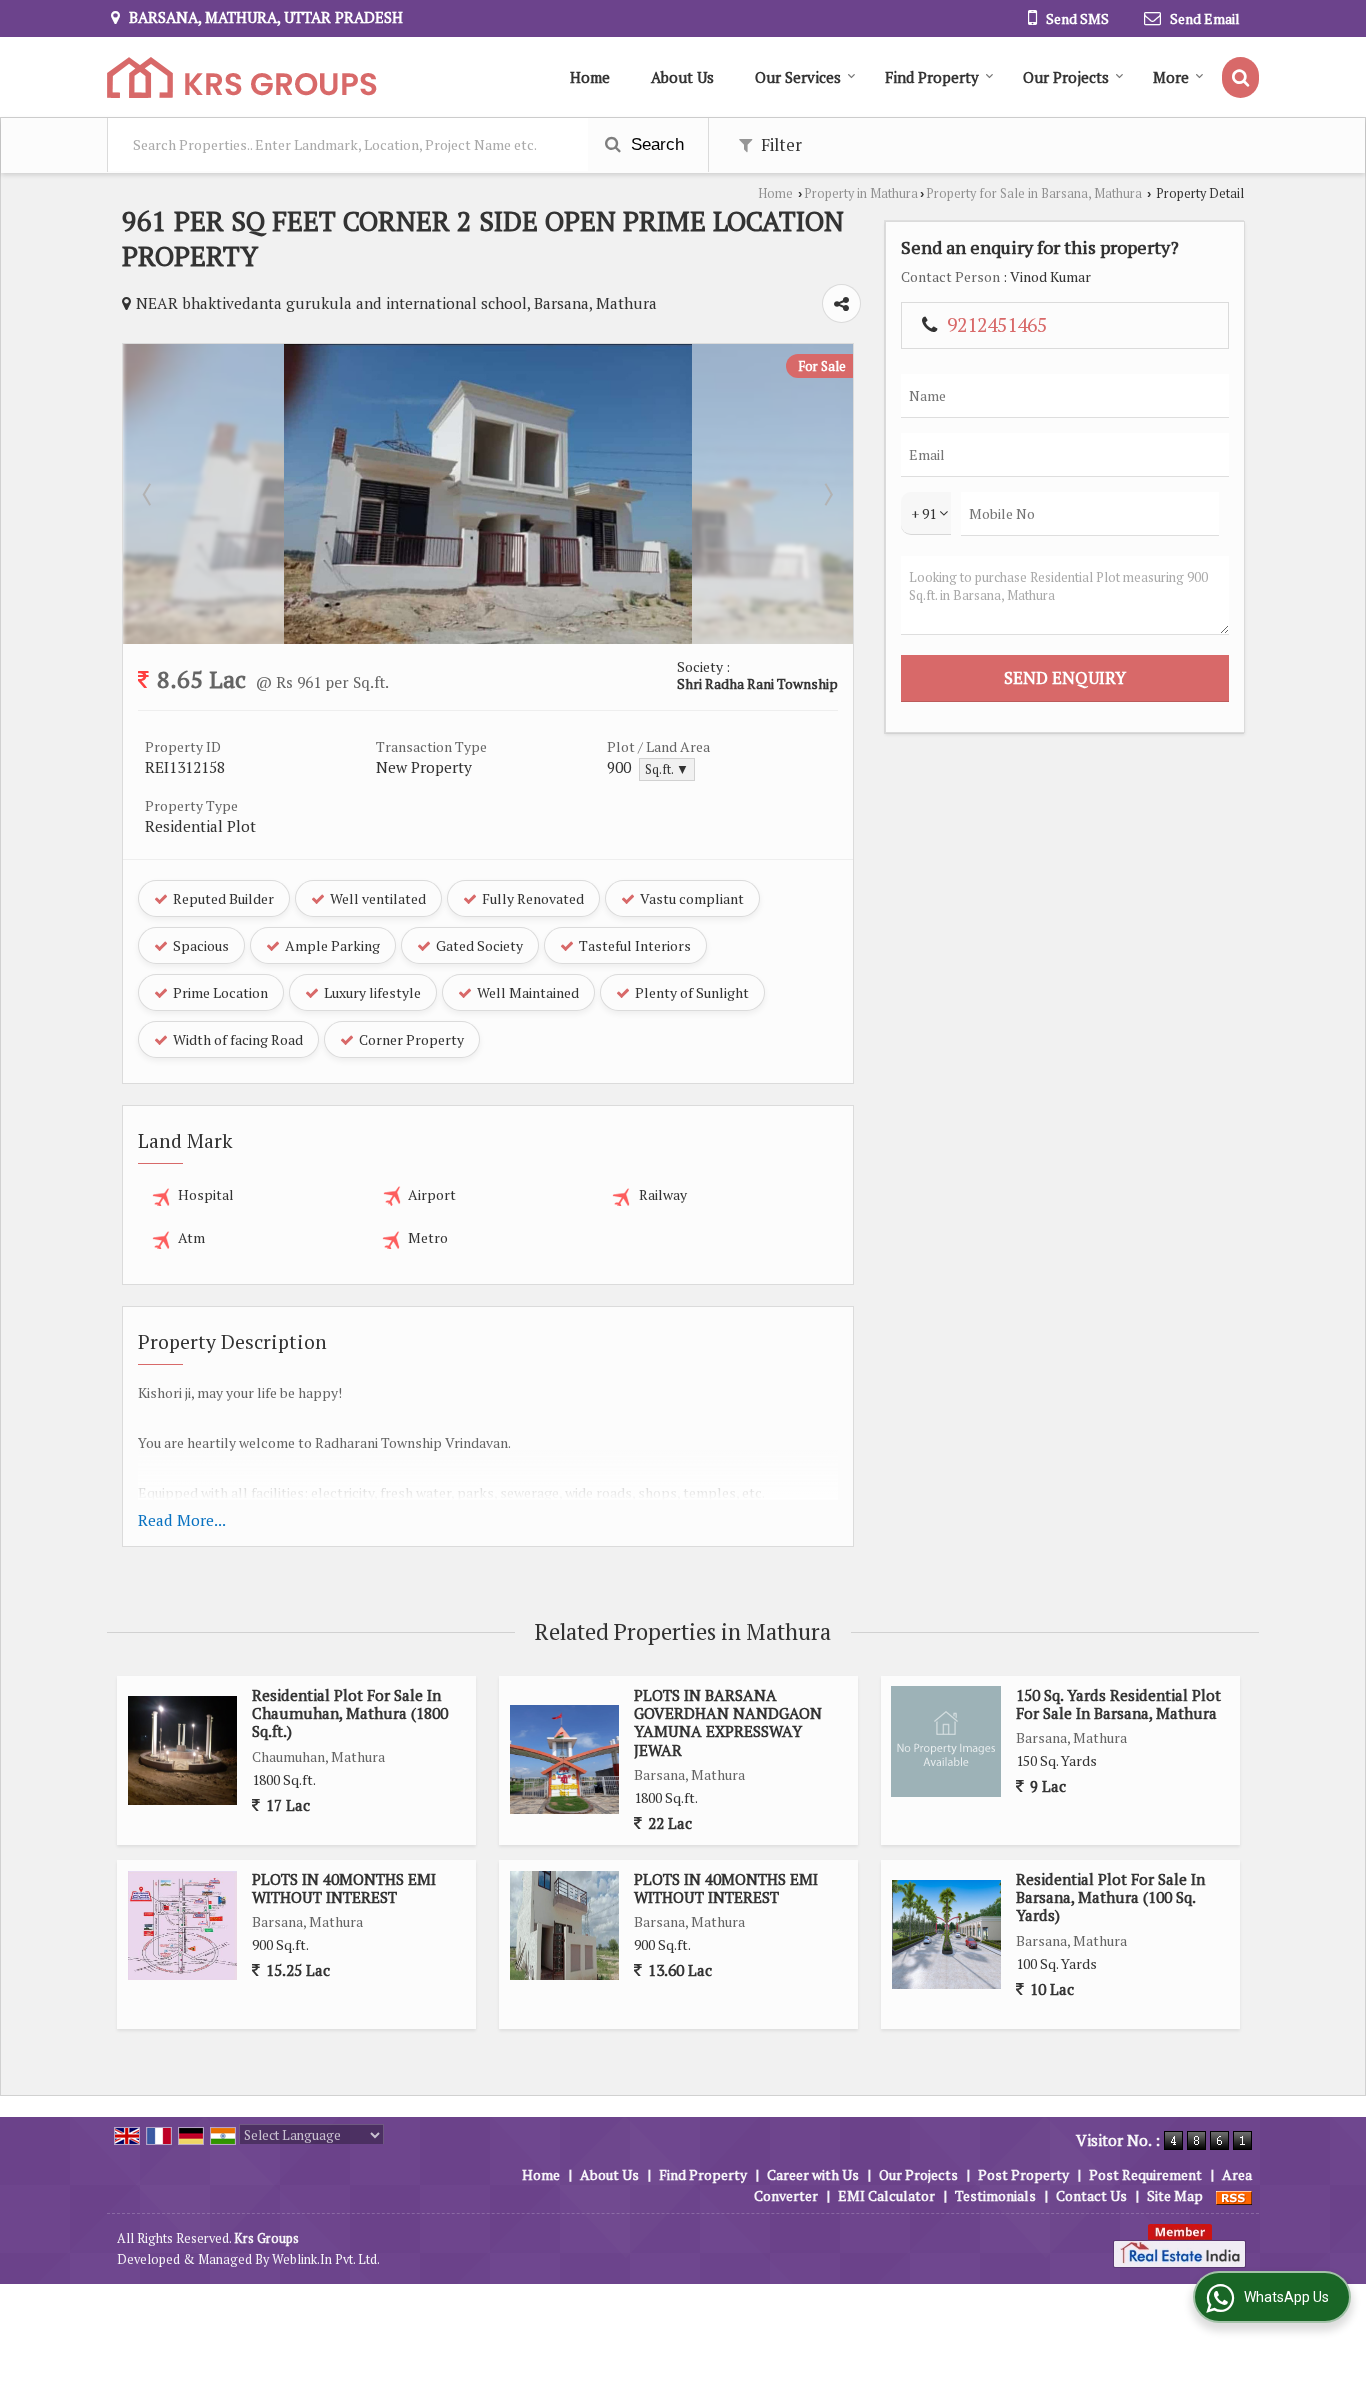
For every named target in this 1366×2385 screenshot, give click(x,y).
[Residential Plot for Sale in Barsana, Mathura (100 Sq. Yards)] (946, 1934)
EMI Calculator (886, 2195)
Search (655, 144)
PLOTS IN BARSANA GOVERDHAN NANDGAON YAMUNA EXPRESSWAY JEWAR (728, 1722)
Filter (779, 145)
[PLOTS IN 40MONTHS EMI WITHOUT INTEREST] (182, 1925)
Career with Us (813, 2174)
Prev (149, 494)
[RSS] (1234, 2195)
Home (590, 77)
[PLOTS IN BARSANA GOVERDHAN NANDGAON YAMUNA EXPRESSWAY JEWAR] (564, 1759)
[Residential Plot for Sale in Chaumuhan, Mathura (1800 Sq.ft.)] (182, 1750)
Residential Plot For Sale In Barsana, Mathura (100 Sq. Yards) (1110, 1897)
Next (827, 494)
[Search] (1240, 77)
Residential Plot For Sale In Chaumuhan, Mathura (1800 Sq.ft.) (350, 1713)
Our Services (798, 77)
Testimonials (995, 2195)
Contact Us (1091, 2195)
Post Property (1023, 2174)
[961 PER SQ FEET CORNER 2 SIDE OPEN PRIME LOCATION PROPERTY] (488, 638)
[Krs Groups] (242, 77)
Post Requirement (1145, 2174)
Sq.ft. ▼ (667, 769)
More (1171, 77)
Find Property (932, 77)
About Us (682, 77)
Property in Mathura (861, 193)
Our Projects (1066, 77)
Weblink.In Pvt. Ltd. (326, 2259)
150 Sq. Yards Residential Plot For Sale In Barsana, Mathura (1118, 1704)
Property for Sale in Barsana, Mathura (1034, 193)
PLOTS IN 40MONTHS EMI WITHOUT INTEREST (344, 1888)
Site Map (1175, 2195)
